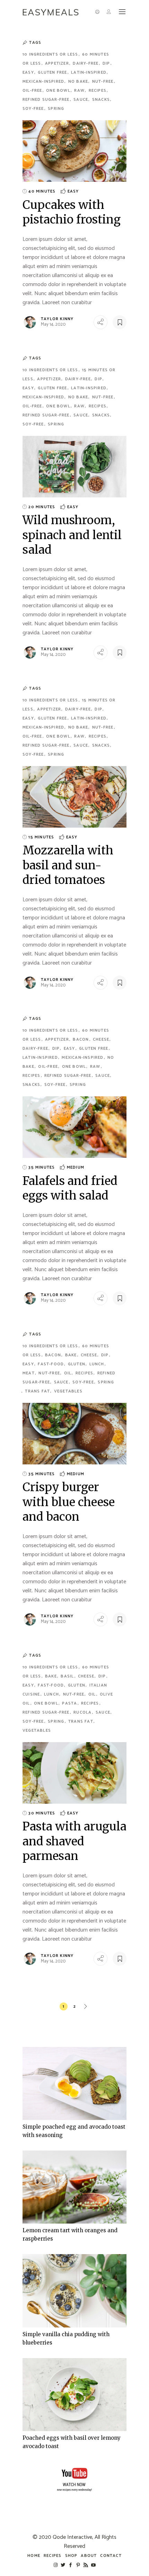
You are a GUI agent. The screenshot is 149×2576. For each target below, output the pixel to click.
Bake (72, 1355)
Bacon (81, 1039)
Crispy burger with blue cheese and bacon (69, 1502)
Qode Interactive (72, 2537)
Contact (111, 2556)
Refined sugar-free (47, 100)
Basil (68, 1676)
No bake (79, 82)
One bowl (59, 91)
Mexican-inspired (44, 82)
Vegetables (68, 1391)
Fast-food (51, 1364)
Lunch (98, 1364)
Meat (29, 1373)
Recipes (98, 91)
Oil (69, 1373)
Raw (80, 91)
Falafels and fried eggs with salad (70, 1188)
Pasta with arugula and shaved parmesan (74, 1841)
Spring (56, 109)
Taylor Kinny (57, 319)
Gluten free (53, 72)
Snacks (102, 100)
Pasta (70, 1703)
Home (34, 2556)
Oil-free (33, 91)
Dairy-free (86, 63)
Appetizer (58, 63)
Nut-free (104, 82)
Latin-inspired (89, 72)
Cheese (102, 1039)
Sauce (81, 100)
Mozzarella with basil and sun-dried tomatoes (68, 865)
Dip (107, 63)
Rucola (83, 1712)
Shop (71, 2556)
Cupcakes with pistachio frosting (72, 212)
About (89, 2556)
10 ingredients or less (51, 54)
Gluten (77, 1364)
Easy (29, 72)
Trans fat (38, 1391)
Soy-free (34, 109)
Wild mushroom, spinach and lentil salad (72, 535)
